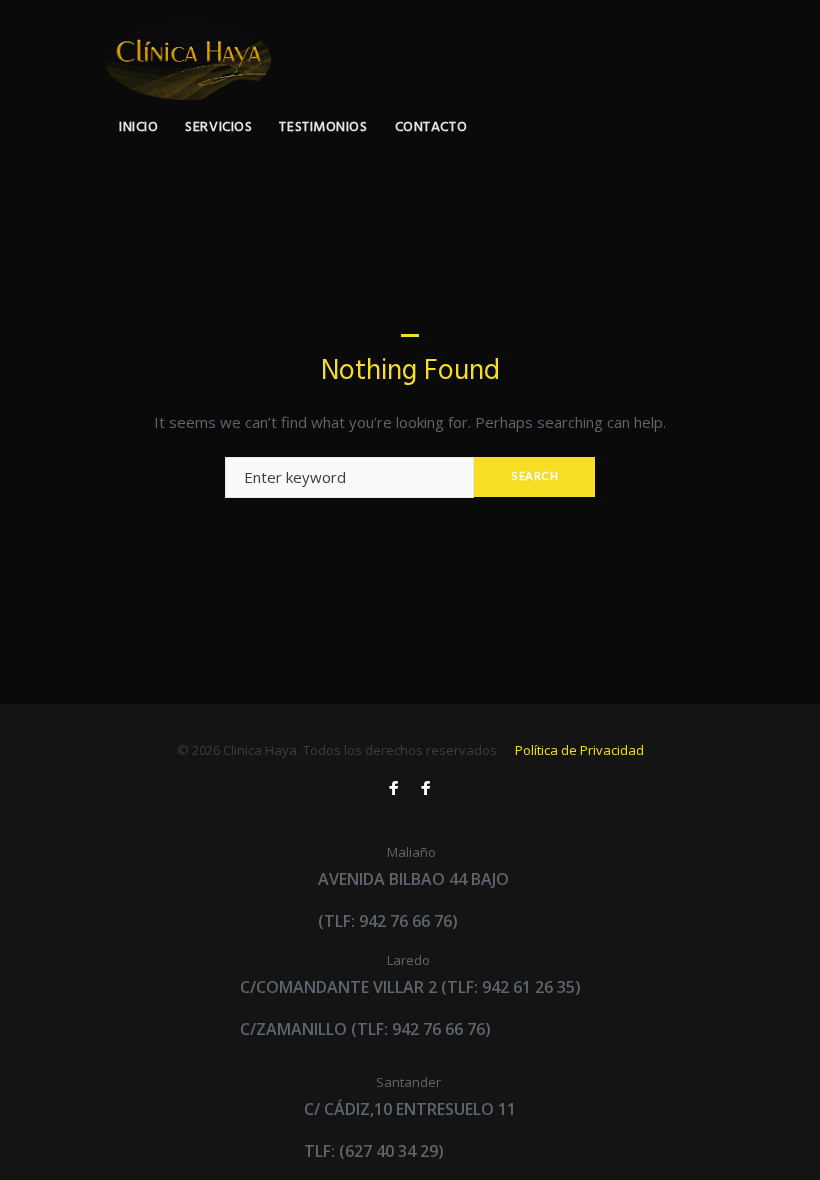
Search (535, 477)
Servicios (218, 127)
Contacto (431, 127)
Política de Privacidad (579, 750)
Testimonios (323, 127)
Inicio (138, 127)
